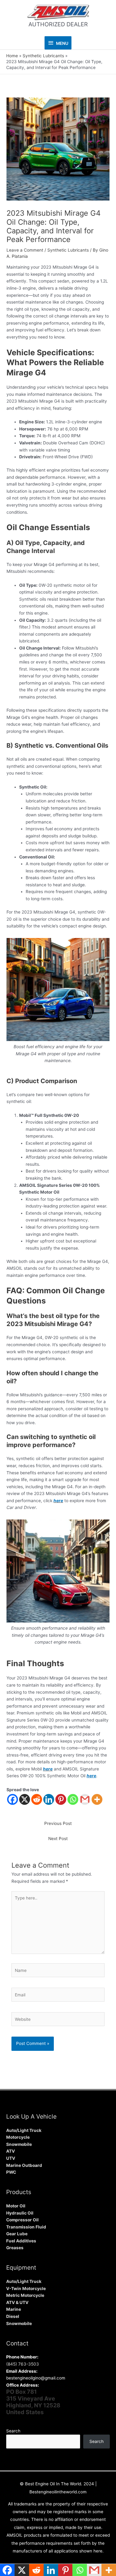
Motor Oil (16, 2206)
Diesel (13, 2316)
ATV (11, 2151)
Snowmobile (19, 2144)
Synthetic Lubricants (68, 250)
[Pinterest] (61, 1799)
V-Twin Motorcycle (26, 2289)
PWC (11, 2172)
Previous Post (58, 1823)
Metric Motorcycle (25, 2295)
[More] (97, 1799)
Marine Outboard (24, 2165)
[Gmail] (85, 1799)
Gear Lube (17, 2234)
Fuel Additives (21, 2241)
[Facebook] (13, 1799)
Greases (15, 2248)
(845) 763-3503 (23, 2364)
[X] (25, 1799)
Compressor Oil (22, 2220)
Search (13, 2431)
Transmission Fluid (26, 2227)
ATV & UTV (17, 2302)
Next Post (58, 1839)
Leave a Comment (25, 250)
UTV (11, 2158)
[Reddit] (37, 1799)
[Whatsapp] (73, 1799)
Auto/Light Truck (24, 2130)
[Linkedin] (49, 1799)
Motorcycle (18, 2137)
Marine (14, 2309)
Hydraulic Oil (20, 2213)
